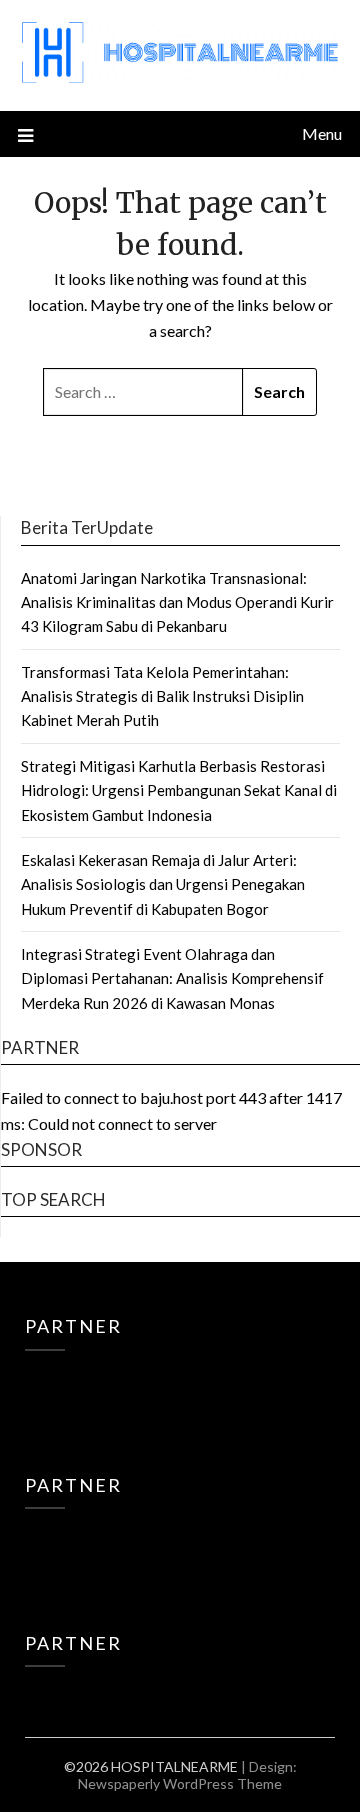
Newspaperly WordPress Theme (180, 1783)
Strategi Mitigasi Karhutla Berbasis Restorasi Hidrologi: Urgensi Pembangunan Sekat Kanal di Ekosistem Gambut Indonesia (179, 790)
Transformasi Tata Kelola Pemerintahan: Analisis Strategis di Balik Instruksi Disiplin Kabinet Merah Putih (162, 696)
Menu (322, 133)
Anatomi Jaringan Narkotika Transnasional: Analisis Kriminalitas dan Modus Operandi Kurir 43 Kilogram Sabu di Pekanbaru (177, 602)
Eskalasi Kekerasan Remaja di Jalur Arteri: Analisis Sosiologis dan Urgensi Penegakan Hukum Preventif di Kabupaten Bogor (163, 884)
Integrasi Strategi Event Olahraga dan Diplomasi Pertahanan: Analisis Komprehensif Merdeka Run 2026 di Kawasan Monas (172, 978)
